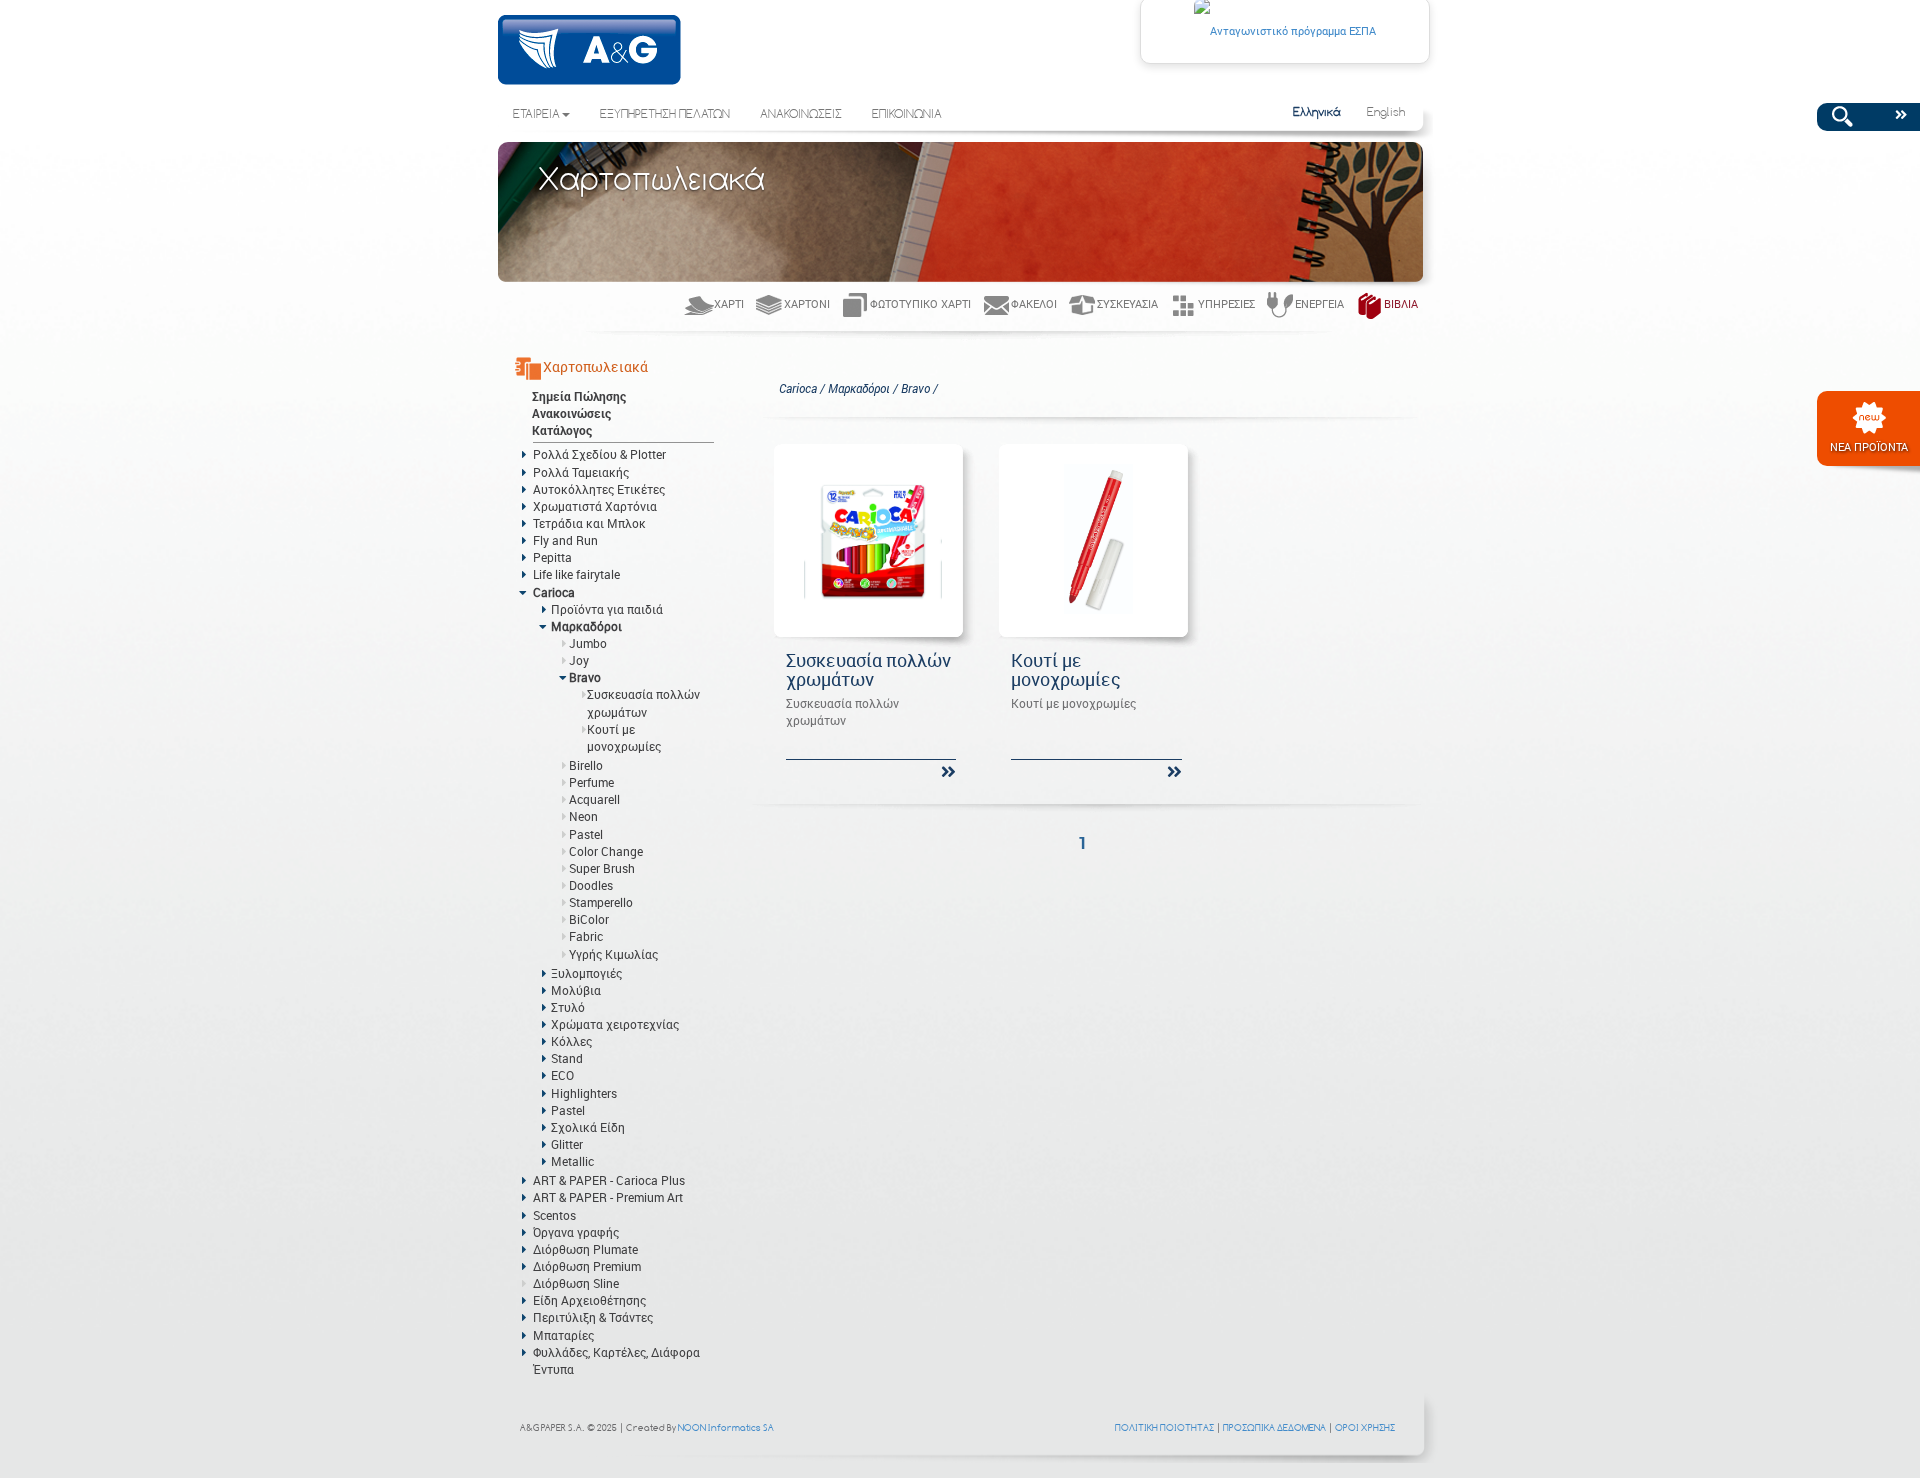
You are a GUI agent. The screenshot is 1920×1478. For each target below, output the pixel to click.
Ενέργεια (1319, 303)
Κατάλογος (562, 430)
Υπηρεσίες (1226, 303)
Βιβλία (1401, 303)
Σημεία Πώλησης (579, 396)
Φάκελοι (1034, 303)
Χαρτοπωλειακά (595, 366)
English (1386, 113)
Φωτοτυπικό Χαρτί (920, 303)
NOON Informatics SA (726, 1427)
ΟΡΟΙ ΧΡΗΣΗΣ (1365, 1427)
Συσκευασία (1127, 303)
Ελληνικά (1317, 113)
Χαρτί (729, 303)
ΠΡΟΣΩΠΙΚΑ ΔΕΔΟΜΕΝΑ (1274, 1427)
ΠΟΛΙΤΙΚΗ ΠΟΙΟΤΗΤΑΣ (1164, 1427)
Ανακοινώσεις (571, 413)
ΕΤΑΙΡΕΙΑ (536, 115)
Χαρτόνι (807, 303)
